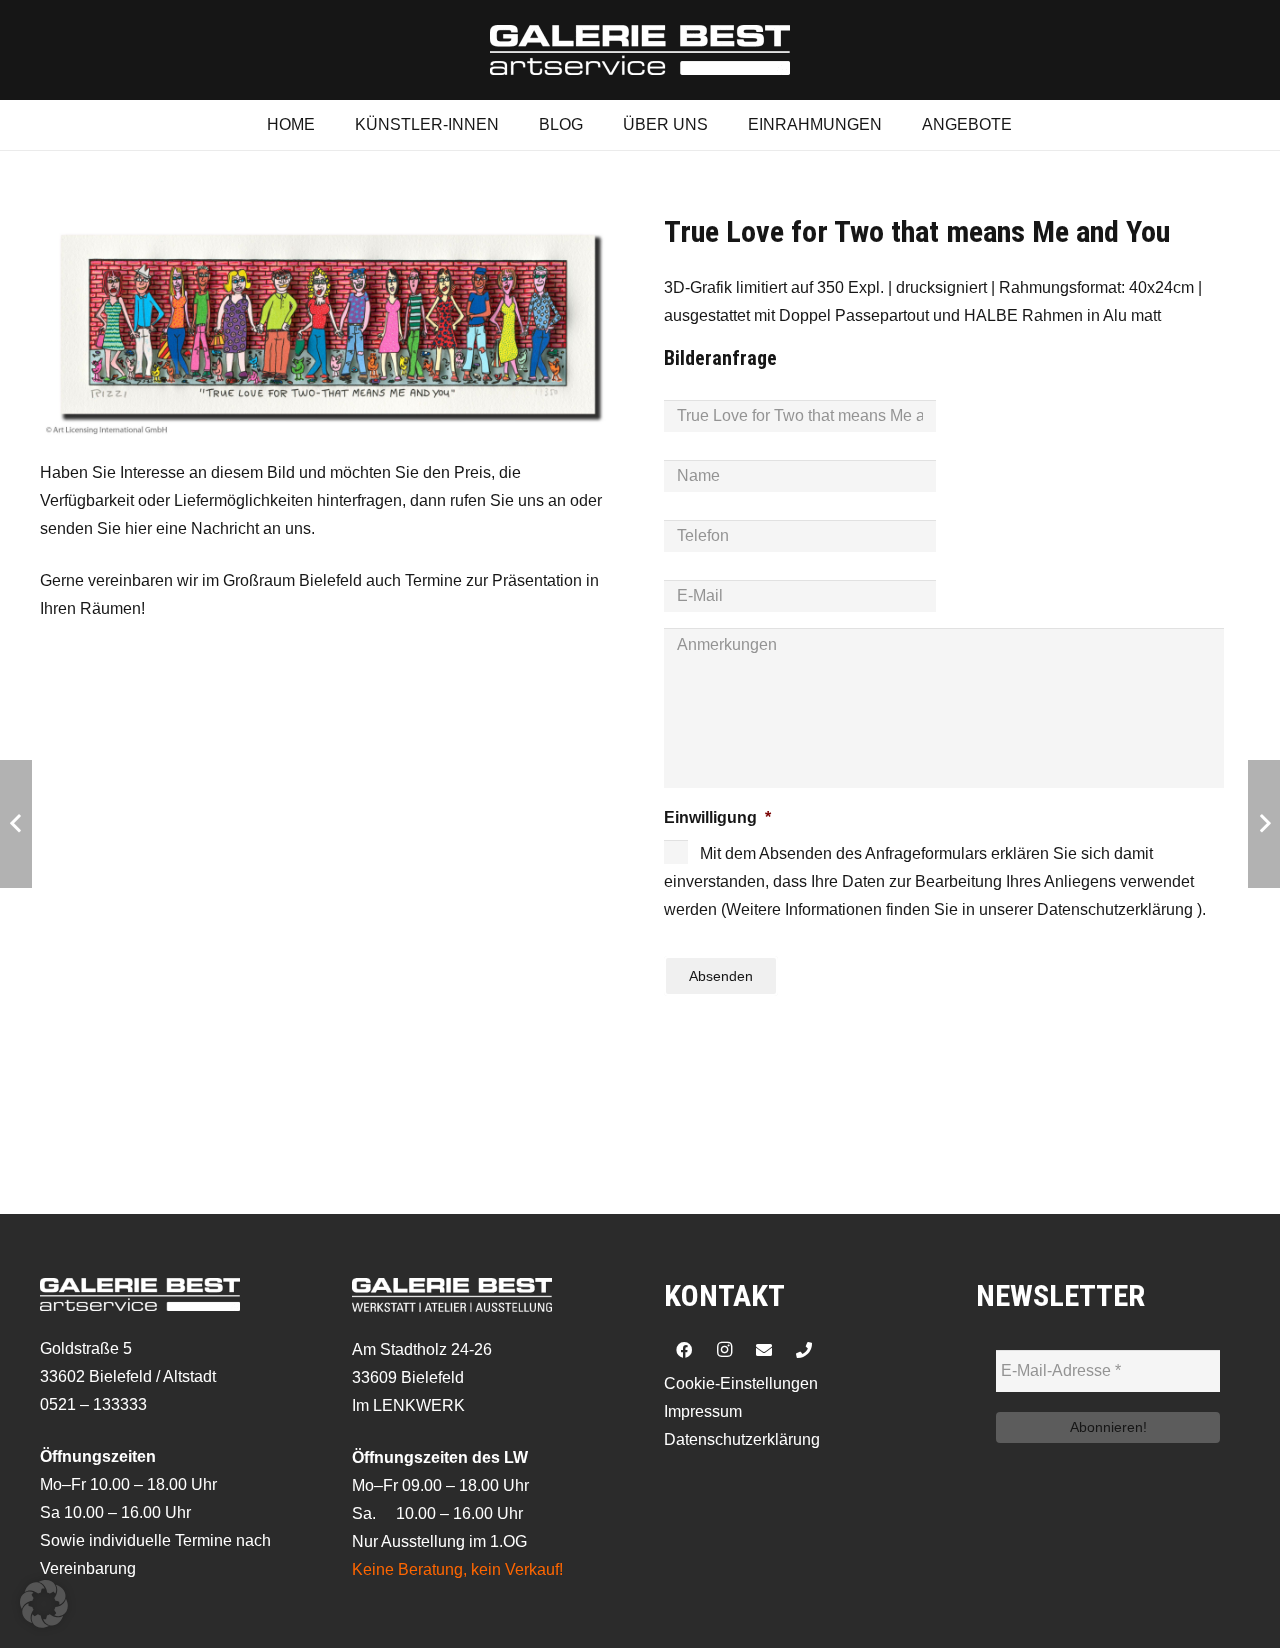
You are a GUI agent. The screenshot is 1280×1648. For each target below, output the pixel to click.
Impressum (703, 1411)
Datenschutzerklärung (742, 1439)
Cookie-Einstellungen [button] (741, 1383)
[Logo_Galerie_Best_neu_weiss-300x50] (640, 50)
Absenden (721, 976)
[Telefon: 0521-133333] (804, 1350)
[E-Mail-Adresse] (764, 1350)
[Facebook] (684, 1350)
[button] (44, 1604)
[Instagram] (724, 1350)
